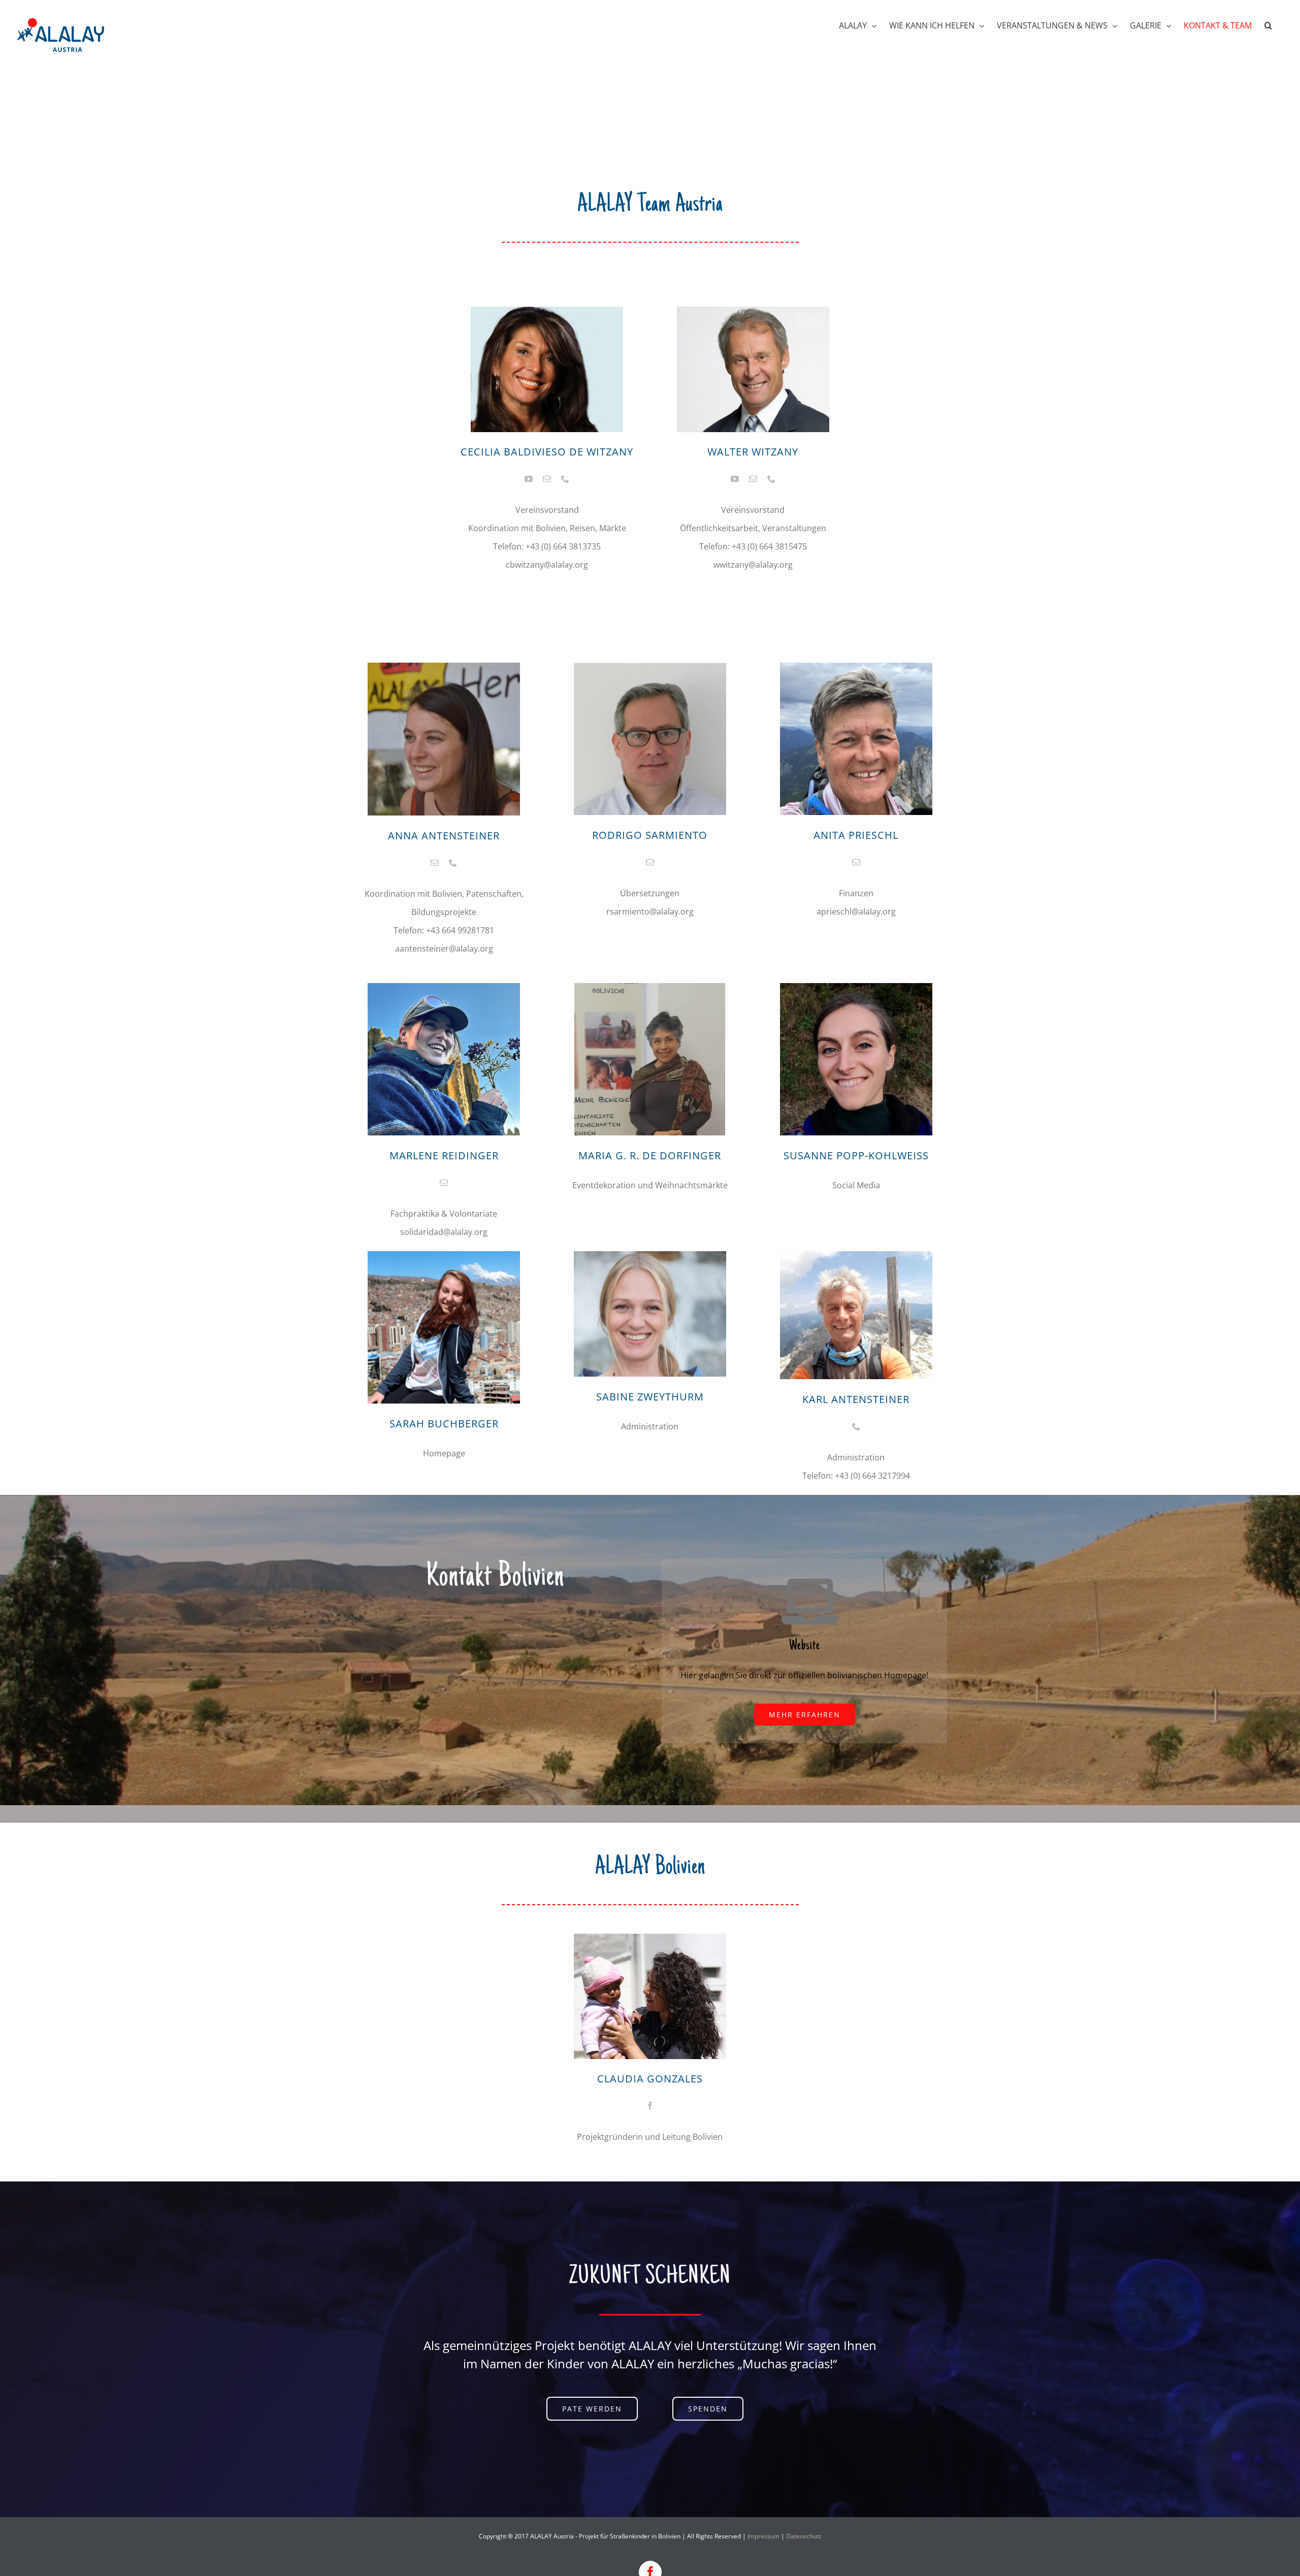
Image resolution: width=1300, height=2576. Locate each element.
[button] (1268, 25)
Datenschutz (804, 2536)
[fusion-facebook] (650, 2106)
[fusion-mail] (547, 479)
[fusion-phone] (565, 479)
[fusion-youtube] (529, 479)
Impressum (763, 2536)
